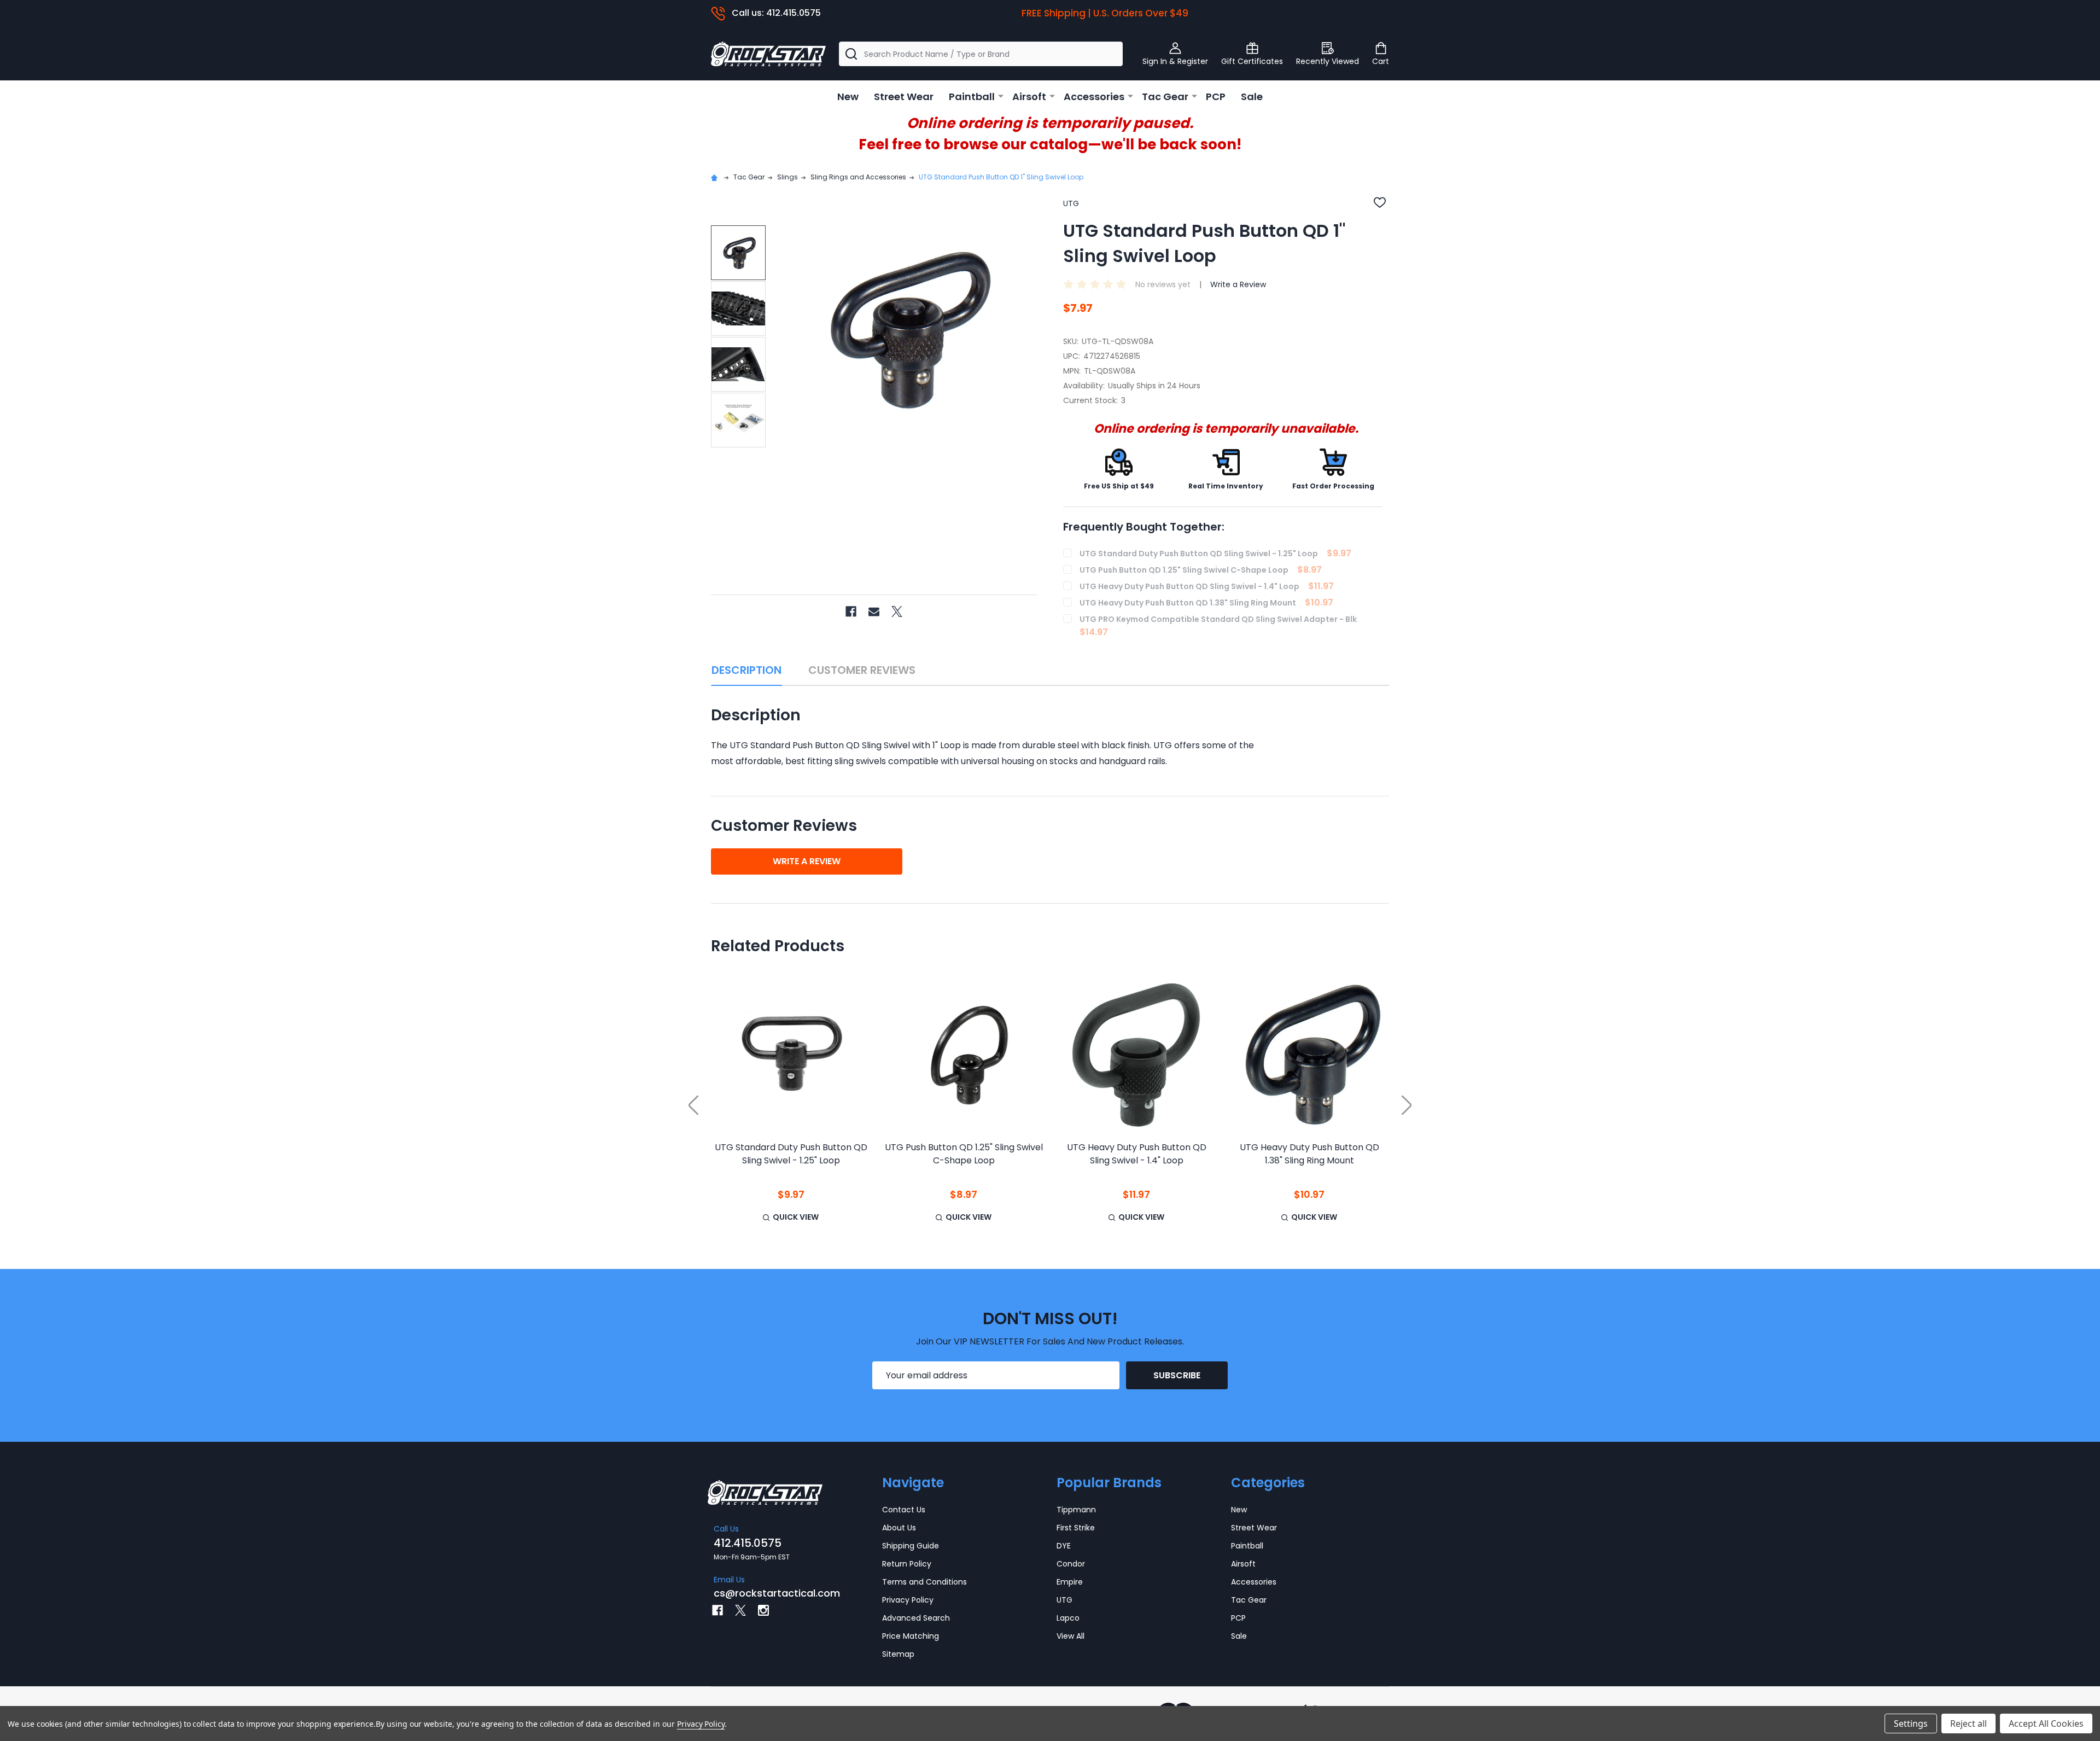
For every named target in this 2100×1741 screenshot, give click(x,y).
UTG (1064, 1600)
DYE (1064, 1546)
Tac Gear (1165, 97)
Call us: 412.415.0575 (776, 13)
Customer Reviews (862, 670)
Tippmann (1076, 1510)
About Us (899, 1528)
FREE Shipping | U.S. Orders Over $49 (1105, 13)
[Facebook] (851, 612)
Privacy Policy (908, 1600)
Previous (693, 1106)
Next (1407, 1106)
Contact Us (904, 1510)
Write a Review (1238, 284)
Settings (1911, 1723)
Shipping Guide (911, 1546)
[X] (897, 612)
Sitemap (898, 1654)
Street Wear (904, 97)
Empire (1070, 1582)
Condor (1071, 1564)
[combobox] (981, 54)
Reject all (1968, 1723)
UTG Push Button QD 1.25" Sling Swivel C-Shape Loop (964, 1154)
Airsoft (1029, 97)
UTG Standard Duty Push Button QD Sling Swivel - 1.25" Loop (791, 1154)
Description (746, 670)
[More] (1001, 96)
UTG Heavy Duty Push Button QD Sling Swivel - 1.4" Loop (1137, 1154)
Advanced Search (916, 1618)
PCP (1216, 97)
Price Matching (911, 1636)
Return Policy (907, 1564)
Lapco (1068, 1618)
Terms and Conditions (924, 1582)
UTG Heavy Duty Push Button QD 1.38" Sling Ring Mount (1309, 1154)
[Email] (874, 612)
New (848, 97)
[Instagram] (763, 1610)
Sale (1252, 97)
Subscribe (1177, 1375)
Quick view (796, 1217)
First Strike (1076, 1528)
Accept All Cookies (2046, 1723)
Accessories (1094, 97)
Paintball (972, 97)
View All (1071, 1636)
